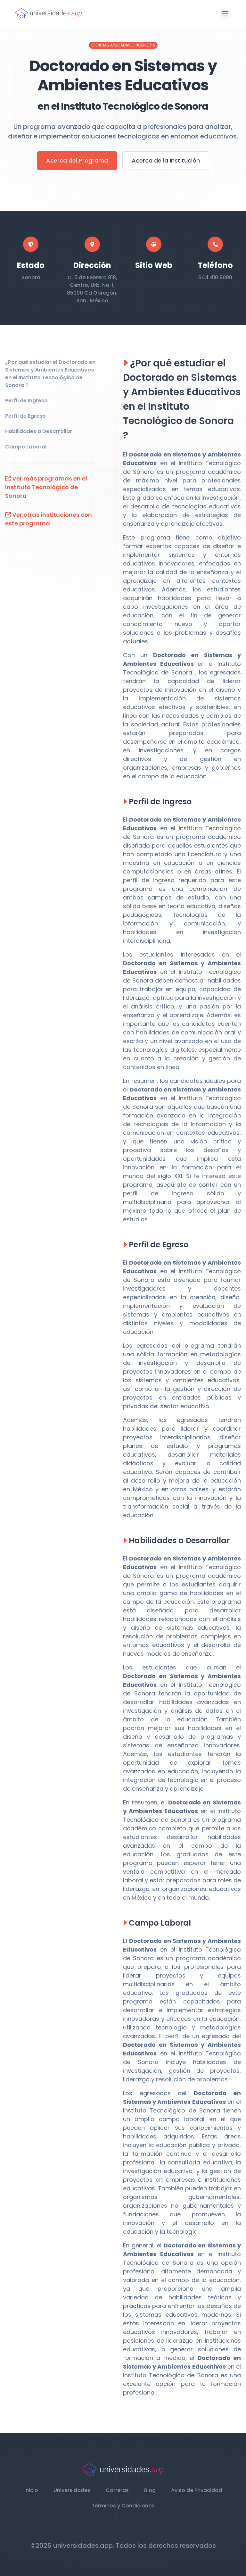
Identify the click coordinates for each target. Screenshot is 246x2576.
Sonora (31, 277)
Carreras (117, 2490)
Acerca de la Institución (166, 160)
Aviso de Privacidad (197, 2490)
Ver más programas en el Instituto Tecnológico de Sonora (46, 487)
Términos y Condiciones (123, 2506)
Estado (31, 265)
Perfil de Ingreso (26, 401)
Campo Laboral (26, 447)
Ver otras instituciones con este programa (49, 519)
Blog (150, 2490)
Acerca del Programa (77, 160)
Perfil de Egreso (25, 416)
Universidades (72, 2490)
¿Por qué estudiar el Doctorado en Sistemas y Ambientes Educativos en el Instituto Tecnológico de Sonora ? (50, 374)
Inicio (31, 2490)
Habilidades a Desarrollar (39, 431)
